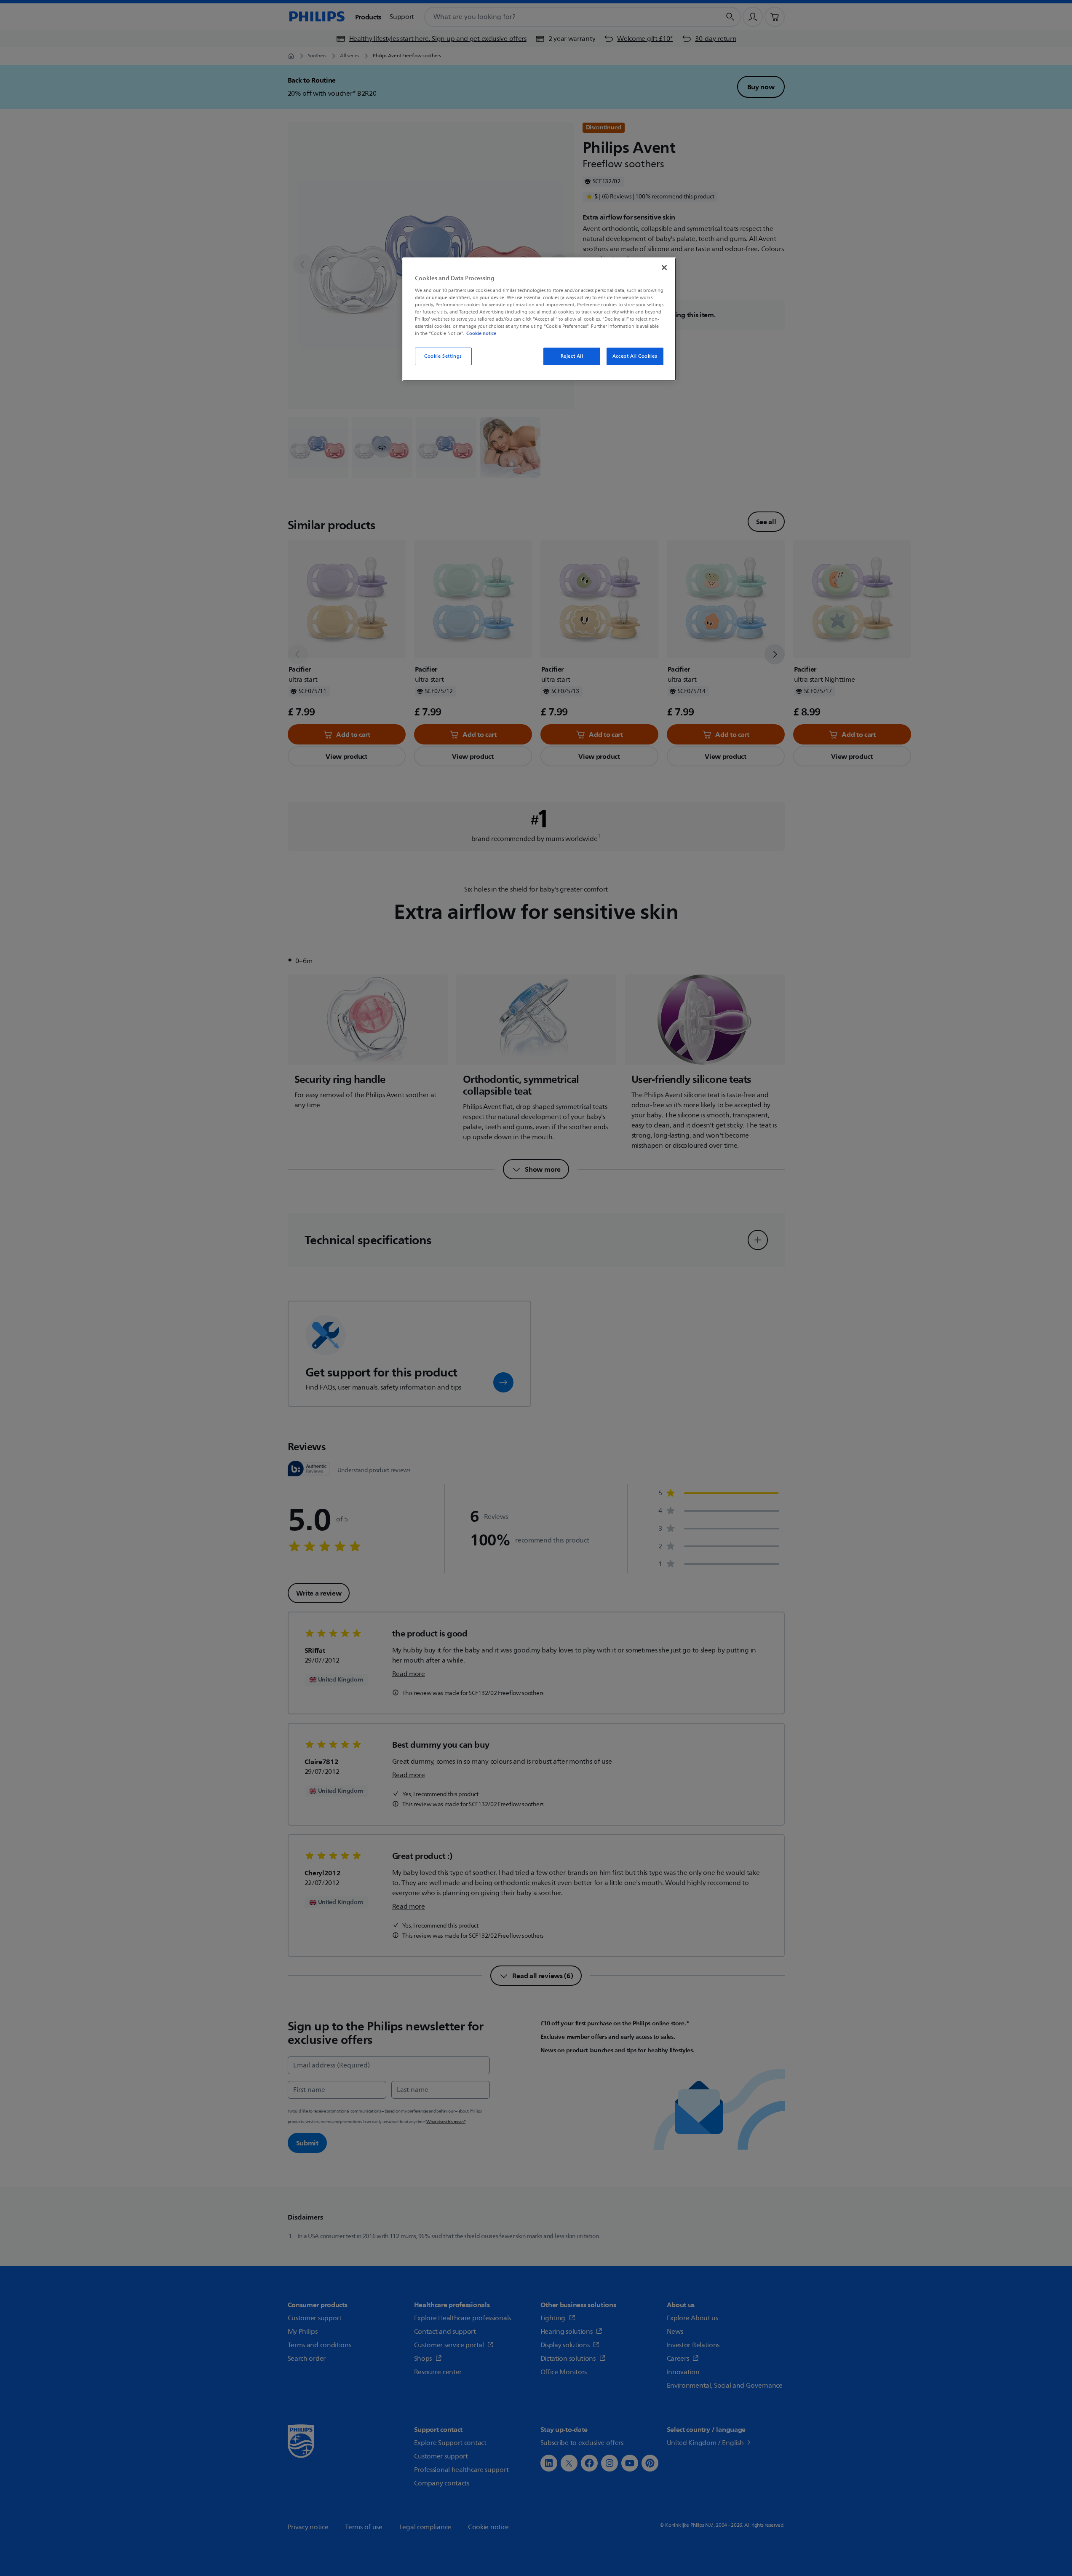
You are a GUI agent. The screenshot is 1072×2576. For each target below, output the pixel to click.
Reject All (572, 356)
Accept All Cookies (635, 356)
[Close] (664, 268)
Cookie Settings (443, 356)
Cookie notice (481, 333)
